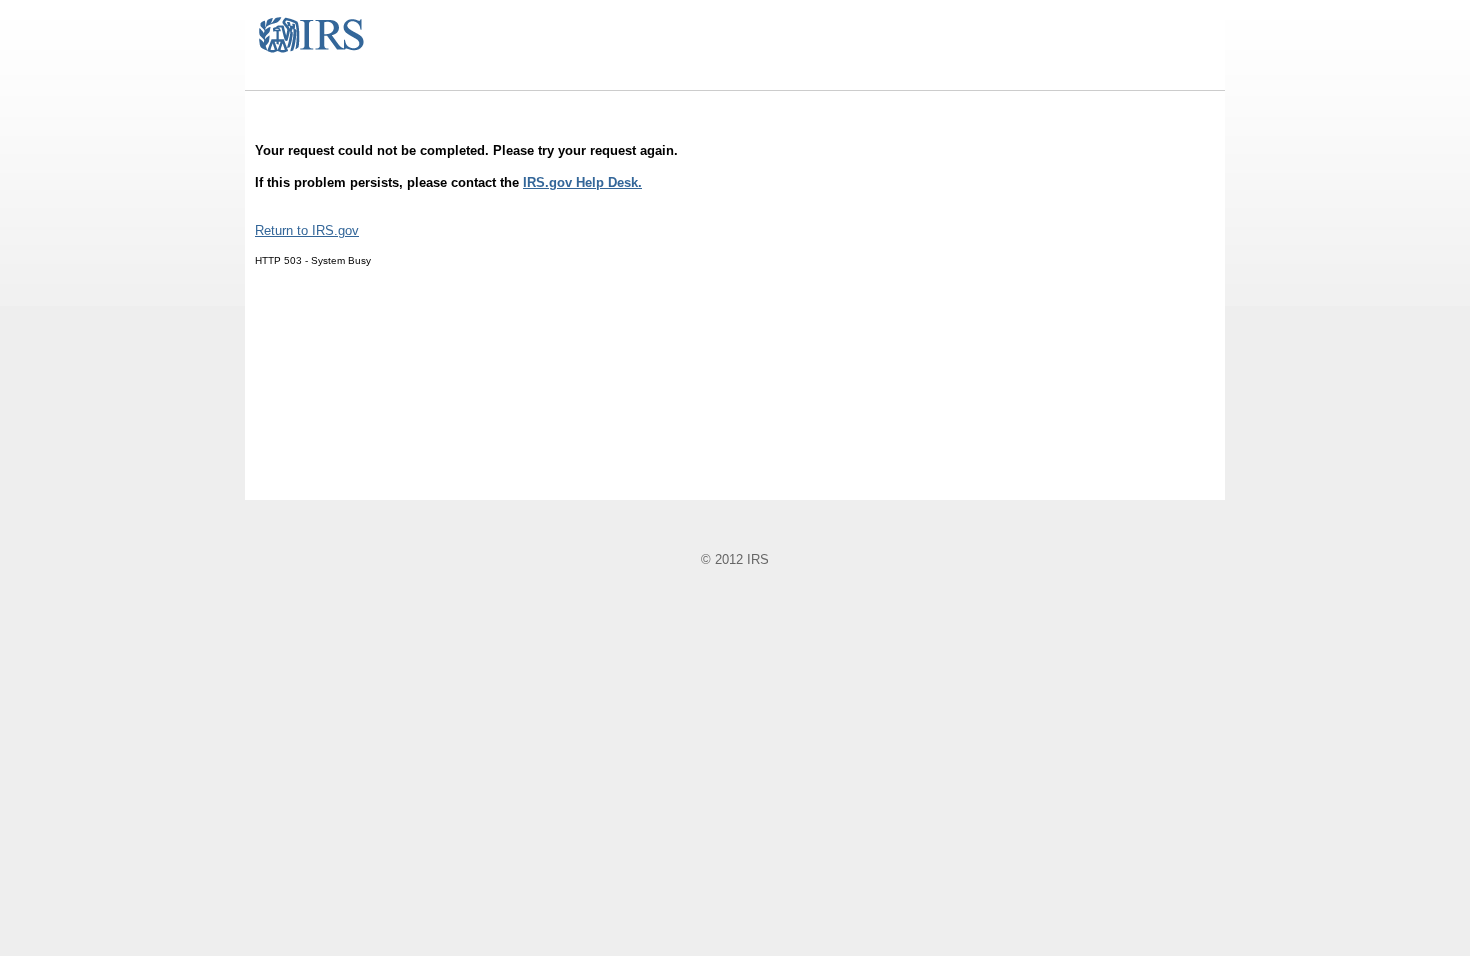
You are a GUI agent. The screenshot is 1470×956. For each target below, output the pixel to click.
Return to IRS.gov (307, 230)
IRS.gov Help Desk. (582, 182)
